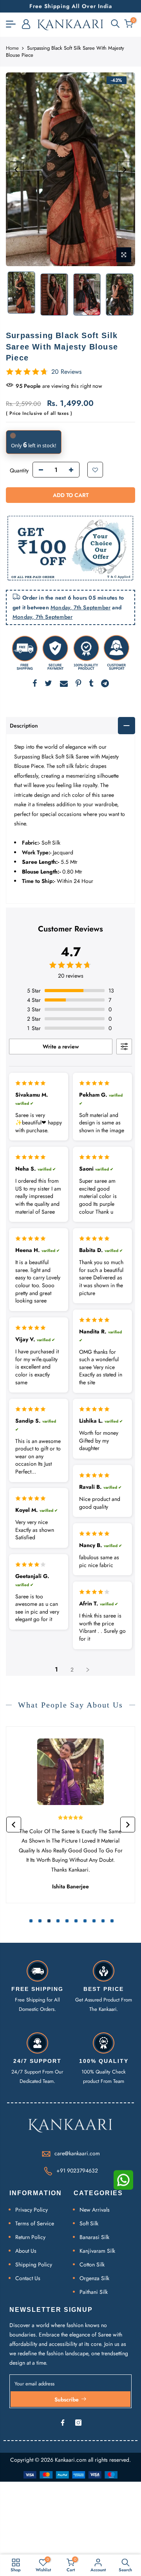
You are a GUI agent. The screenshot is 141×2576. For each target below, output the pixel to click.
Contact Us (28, 2278)
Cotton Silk (92, 2264)
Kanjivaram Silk (97, 2251)
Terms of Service (35, 2223)
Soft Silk (89, 2223)
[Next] (125, 169)
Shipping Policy (34, 2264)
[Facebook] (63, 2423)
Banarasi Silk (94, 2237)
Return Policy (30, 2237)
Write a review (61, 1047)
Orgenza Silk (94, 2278)
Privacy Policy (32, 2210)
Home (12, 48)
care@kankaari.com (77, 2153)
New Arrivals (95, 2210)
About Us (26, 2251)
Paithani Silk (94, 2292)
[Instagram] (78, 2423)
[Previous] (16, 169)
